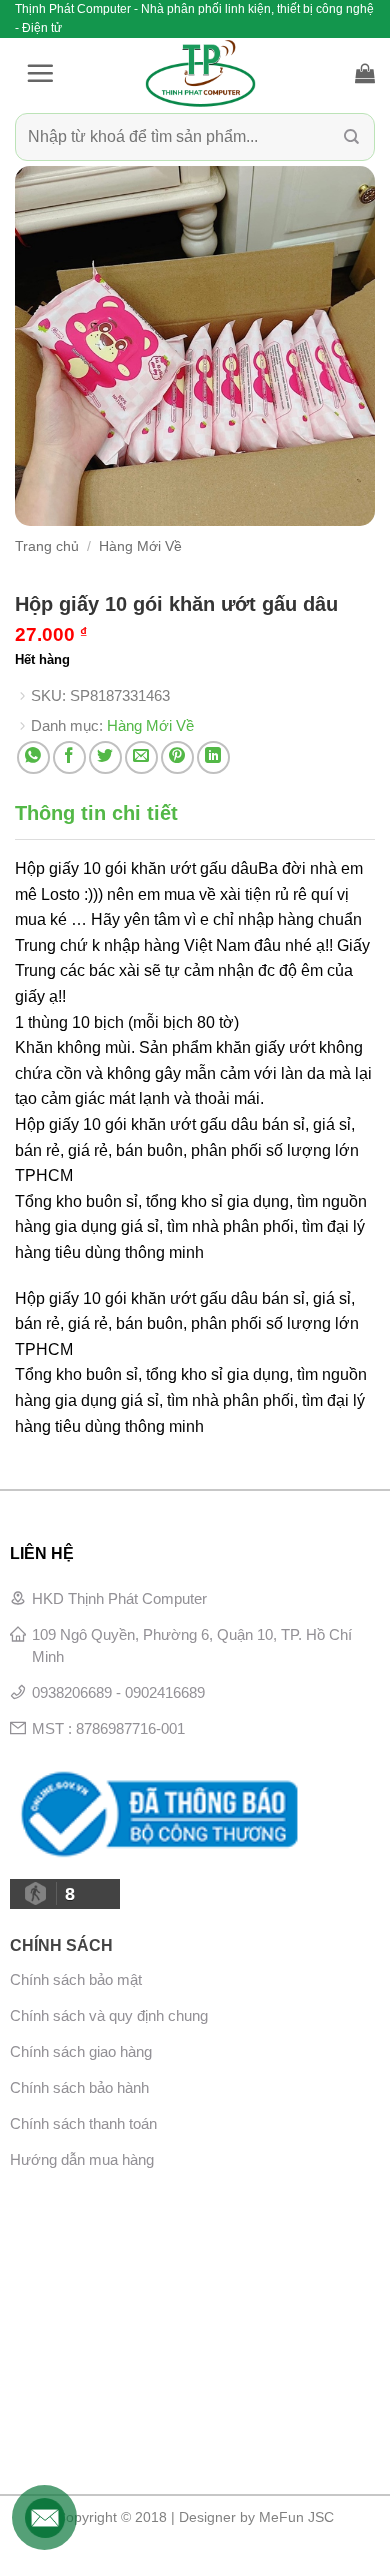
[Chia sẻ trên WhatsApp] (33, 757)
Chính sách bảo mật (76, 1979)
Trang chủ (47, 546)
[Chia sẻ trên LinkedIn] (213, 757)
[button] (40, 73)
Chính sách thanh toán (83, 2123)
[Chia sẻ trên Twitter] (105, 757)
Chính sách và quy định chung (109, 2015)
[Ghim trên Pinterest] (177, 757)
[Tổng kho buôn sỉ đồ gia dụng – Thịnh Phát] (200, 73)
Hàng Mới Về (140, 546)
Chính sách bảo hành (79, 2087)
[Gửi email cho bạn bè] (141, 757)
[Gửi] (351, 137)
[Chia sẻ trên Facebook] (69, 757)
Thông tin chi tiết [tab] (96, 813)
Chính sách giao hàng (81, 2051)
